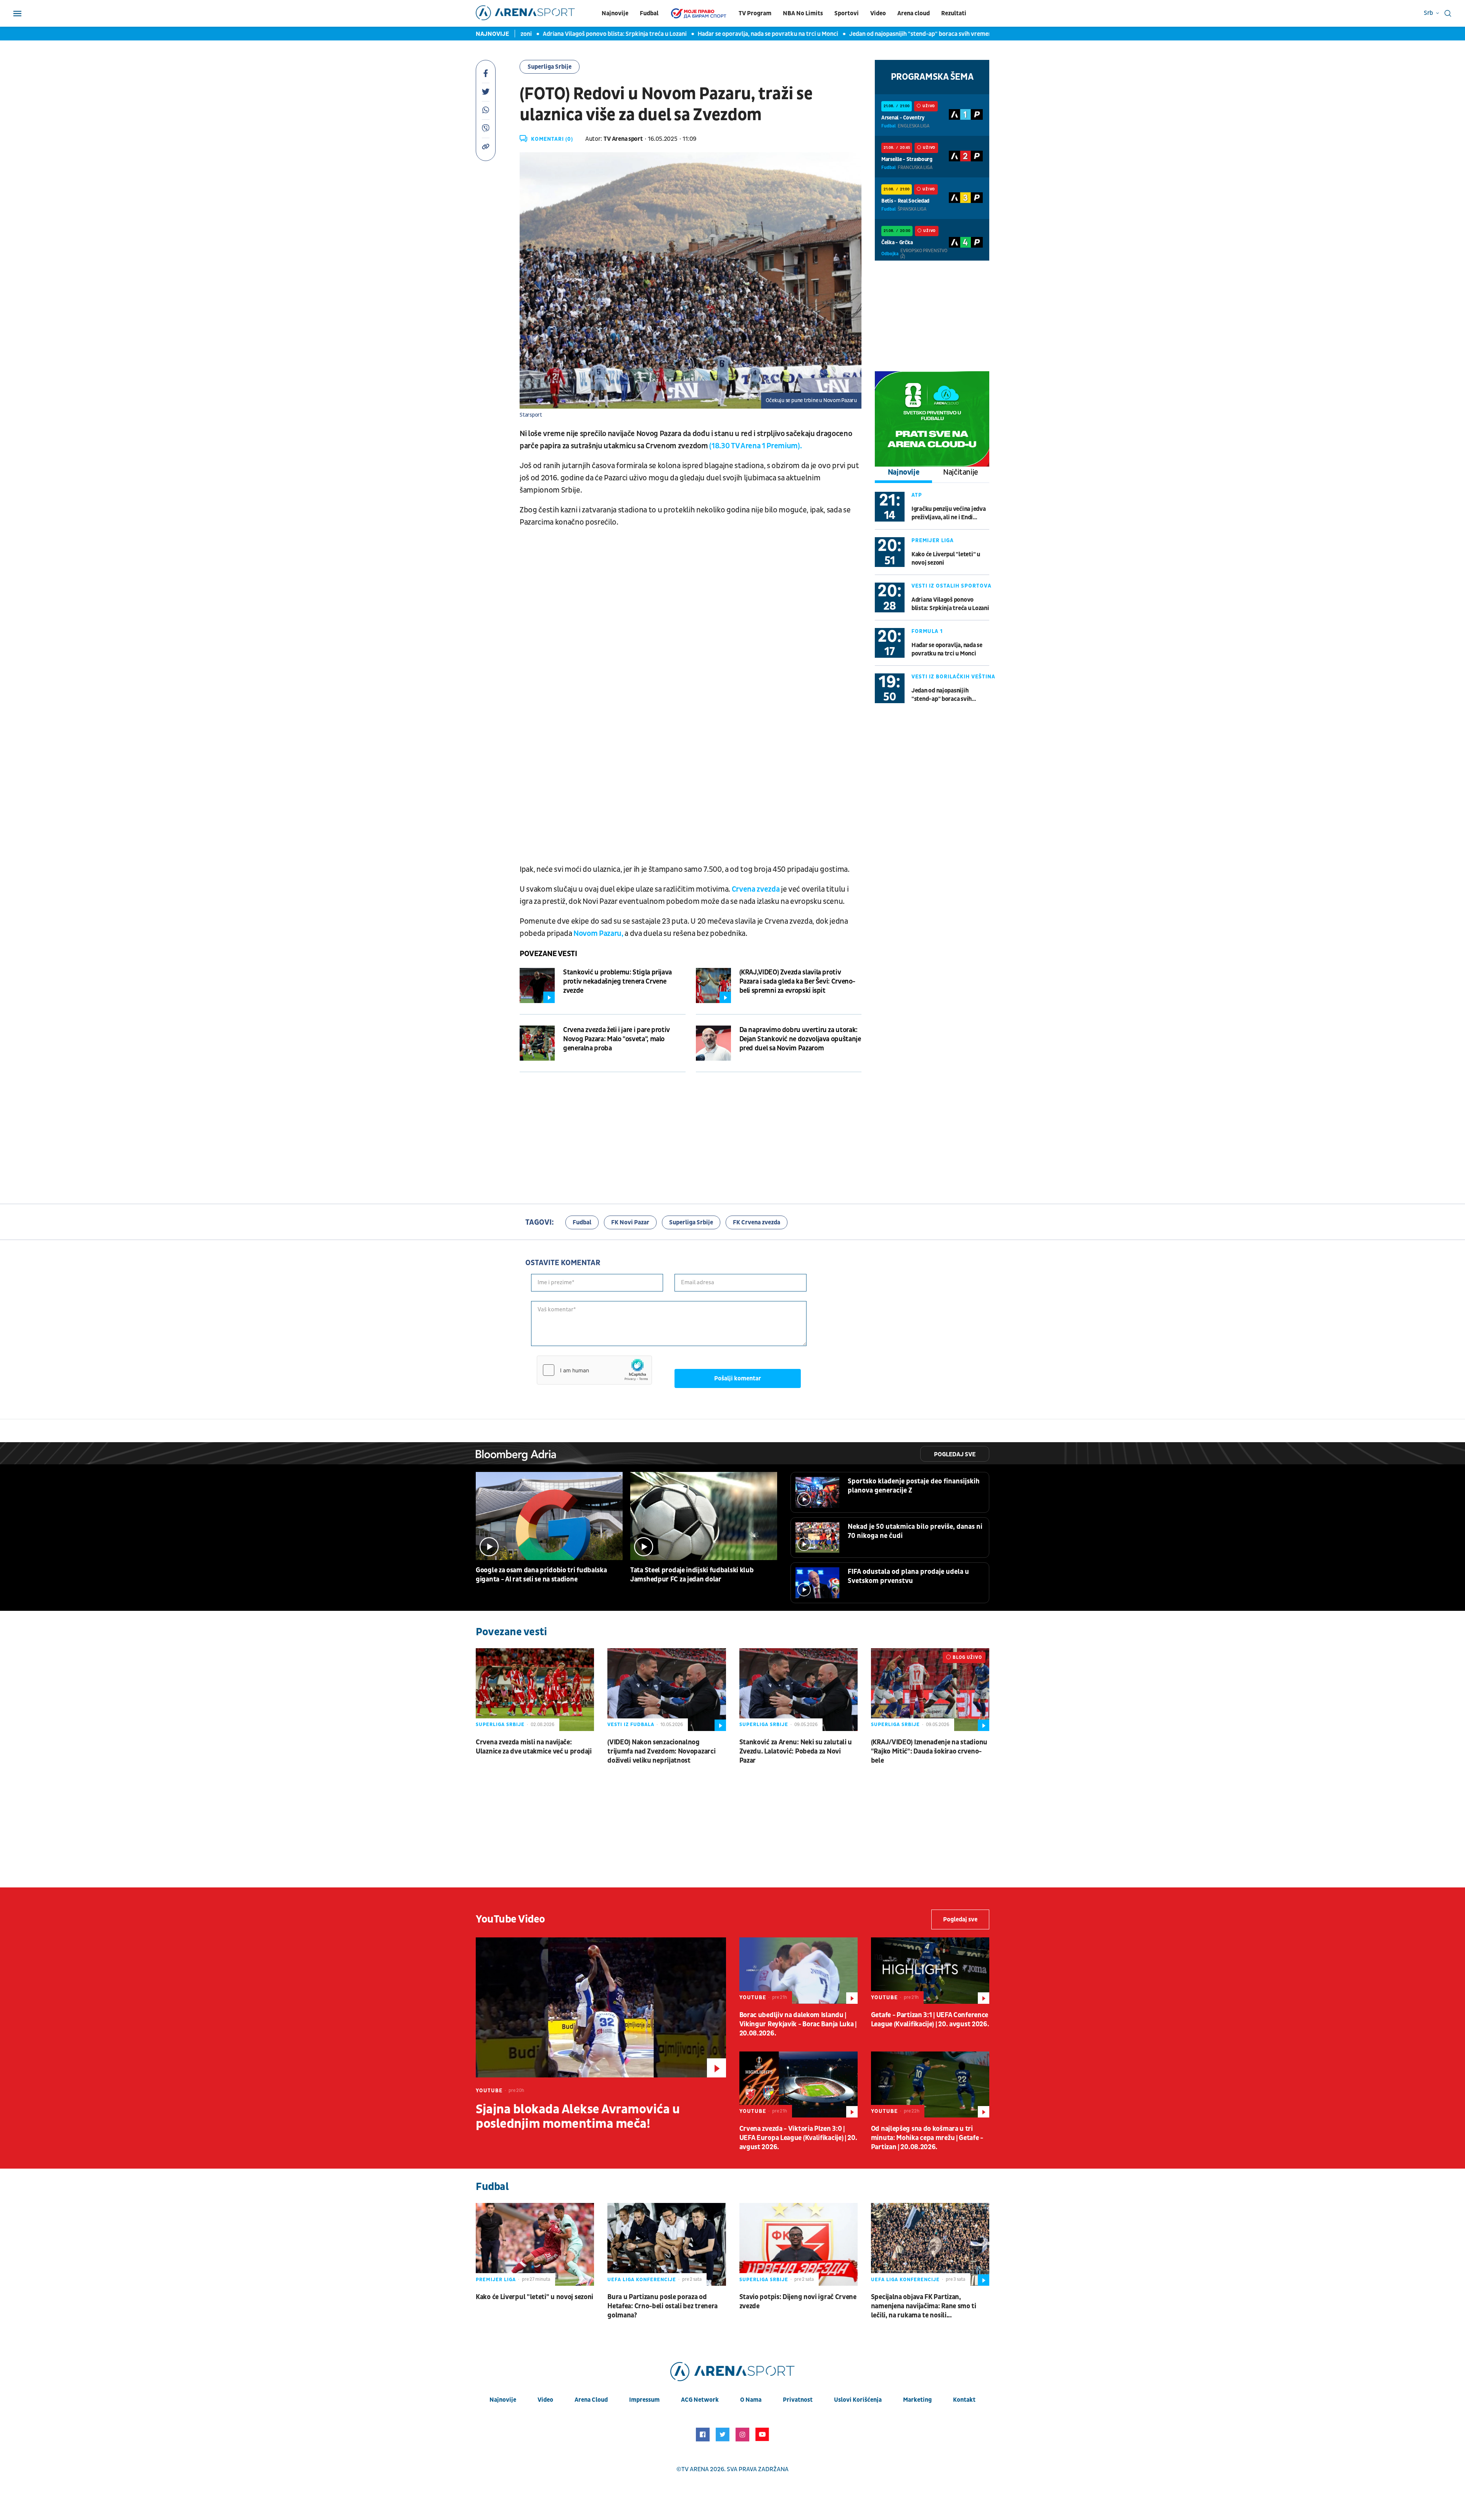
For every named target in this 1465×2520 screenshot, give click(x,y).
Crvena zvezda (756, 889)
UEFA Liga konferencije (642, 2280)
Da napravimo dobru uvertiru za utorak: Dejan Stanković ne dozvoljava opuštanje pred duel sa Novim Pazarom (800, 1039)
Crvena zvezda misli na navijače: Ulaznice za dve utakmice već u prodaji (534, 1747)
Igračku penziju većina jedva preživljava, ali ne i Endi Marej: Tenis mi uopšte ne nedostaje (948, 513)
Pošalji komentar (738, 1378)
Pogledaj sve (955, 1454)
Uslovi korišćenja (858, 2400)
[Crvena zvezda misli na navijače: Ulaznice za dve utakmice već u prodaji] (535, 1690)
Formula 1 (927, 631)
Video (878, 13)
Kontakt (964, 2400)
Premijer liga (933, 540)
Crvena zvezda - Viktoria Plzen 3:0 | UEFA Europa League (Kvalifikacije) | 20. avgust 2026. (798, 2138)
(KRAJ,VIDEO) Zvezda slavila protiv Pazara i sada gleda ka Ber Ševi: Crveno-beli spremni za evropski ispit (798, 981)
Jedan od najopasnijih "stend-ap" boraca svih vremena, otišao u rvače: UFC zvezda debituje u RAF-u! (929, 34)
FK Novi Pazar (630, 1222)
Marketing (917, 2400)
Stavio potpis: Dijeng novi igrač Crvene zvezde (798, 2302)
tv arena (695, 2469)
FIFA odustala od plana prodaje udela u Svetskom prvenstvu (908, 1576)
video (545, 2400)
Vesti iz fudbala (631, 1725)
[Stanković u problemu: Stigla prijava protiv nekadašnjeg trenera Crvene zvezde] (537, 985)
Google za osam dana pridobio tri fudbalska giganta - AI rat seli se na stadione (541, 1575)
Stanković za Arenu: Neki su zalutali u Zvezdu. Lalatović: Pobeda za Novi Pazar (796, 1751)
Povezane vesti (548, 954)
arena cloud (591, 2400)
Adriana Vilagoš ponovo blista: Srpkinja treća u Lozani (561, 34)
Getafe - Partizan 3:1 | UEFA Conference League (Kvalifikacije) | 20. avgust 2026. (930, 2020)
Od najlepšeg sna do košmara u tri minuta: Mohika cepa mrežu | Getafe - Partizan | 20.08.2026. (927, 2138)
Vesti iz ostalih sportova (951, 586)
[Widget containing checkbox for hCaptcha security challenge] (594, 1370)
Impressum (644, 2400)
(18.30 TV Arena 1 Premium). (755, 446)
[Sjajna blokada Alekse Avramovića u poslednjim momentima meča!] (601, 2007)
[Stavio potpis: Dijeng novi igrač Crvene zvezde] (799, 2244)
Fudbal (649, 13)
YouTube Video (510, 1919)
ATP (917, 495)
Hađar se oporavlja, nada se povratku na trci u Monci (714, 34)
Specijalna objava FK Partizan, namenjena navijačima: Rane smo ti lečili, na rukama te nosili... (924, 2306)
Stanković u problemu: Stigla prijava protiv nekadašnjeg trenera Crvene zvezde (617, 981)
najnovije (503, 2400)
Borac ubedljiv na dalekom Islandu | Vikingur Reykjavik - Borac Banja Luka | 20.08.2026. (798, 2024)
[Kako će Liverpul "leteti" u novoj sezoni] (535, 2244)
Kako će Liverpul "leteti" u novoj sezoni (946, 559)
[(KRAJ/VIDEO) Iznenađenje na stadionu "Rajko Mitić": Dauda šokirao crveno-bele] (930, 1690)
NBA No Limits (803, 13)
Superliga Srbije (550, 67)
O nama (751, 2400)
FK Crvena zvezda (757, 1222)
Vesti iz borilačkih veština (953, 677)
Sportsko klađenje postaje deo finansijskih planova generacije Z (914, 1486)
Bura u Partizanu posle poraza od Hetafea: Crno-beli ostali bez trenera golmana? (662, 2306)
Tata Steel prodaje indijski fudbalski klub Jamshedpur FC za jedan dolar (692, 1575)
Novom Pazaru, (599, 934)
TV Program (755, 13)
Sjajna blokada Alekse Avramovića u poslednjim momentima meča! (578, 2117)
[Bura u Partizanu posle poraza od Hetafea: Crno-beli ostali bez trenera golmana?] (666, 2244)
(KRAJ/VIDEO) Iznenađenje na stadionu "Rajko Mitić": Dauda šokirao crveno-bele (929, 1751)
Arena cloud (914, 13)
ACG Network (700, 2400)
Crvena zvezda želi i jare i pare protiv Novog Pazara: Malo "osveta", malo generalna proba (617, 1039)
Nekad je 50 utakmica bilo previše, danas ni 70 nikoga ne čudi (915, 1531)
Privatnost (798, 2400)
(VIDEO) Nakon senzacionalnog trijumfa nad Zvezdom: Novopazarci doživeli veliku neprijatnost (661, 1751)
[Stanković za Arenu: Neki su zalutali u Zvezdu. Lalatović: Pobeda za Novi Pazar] (799, 1690)
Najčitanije (961, 472)
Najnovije (615, 13)
